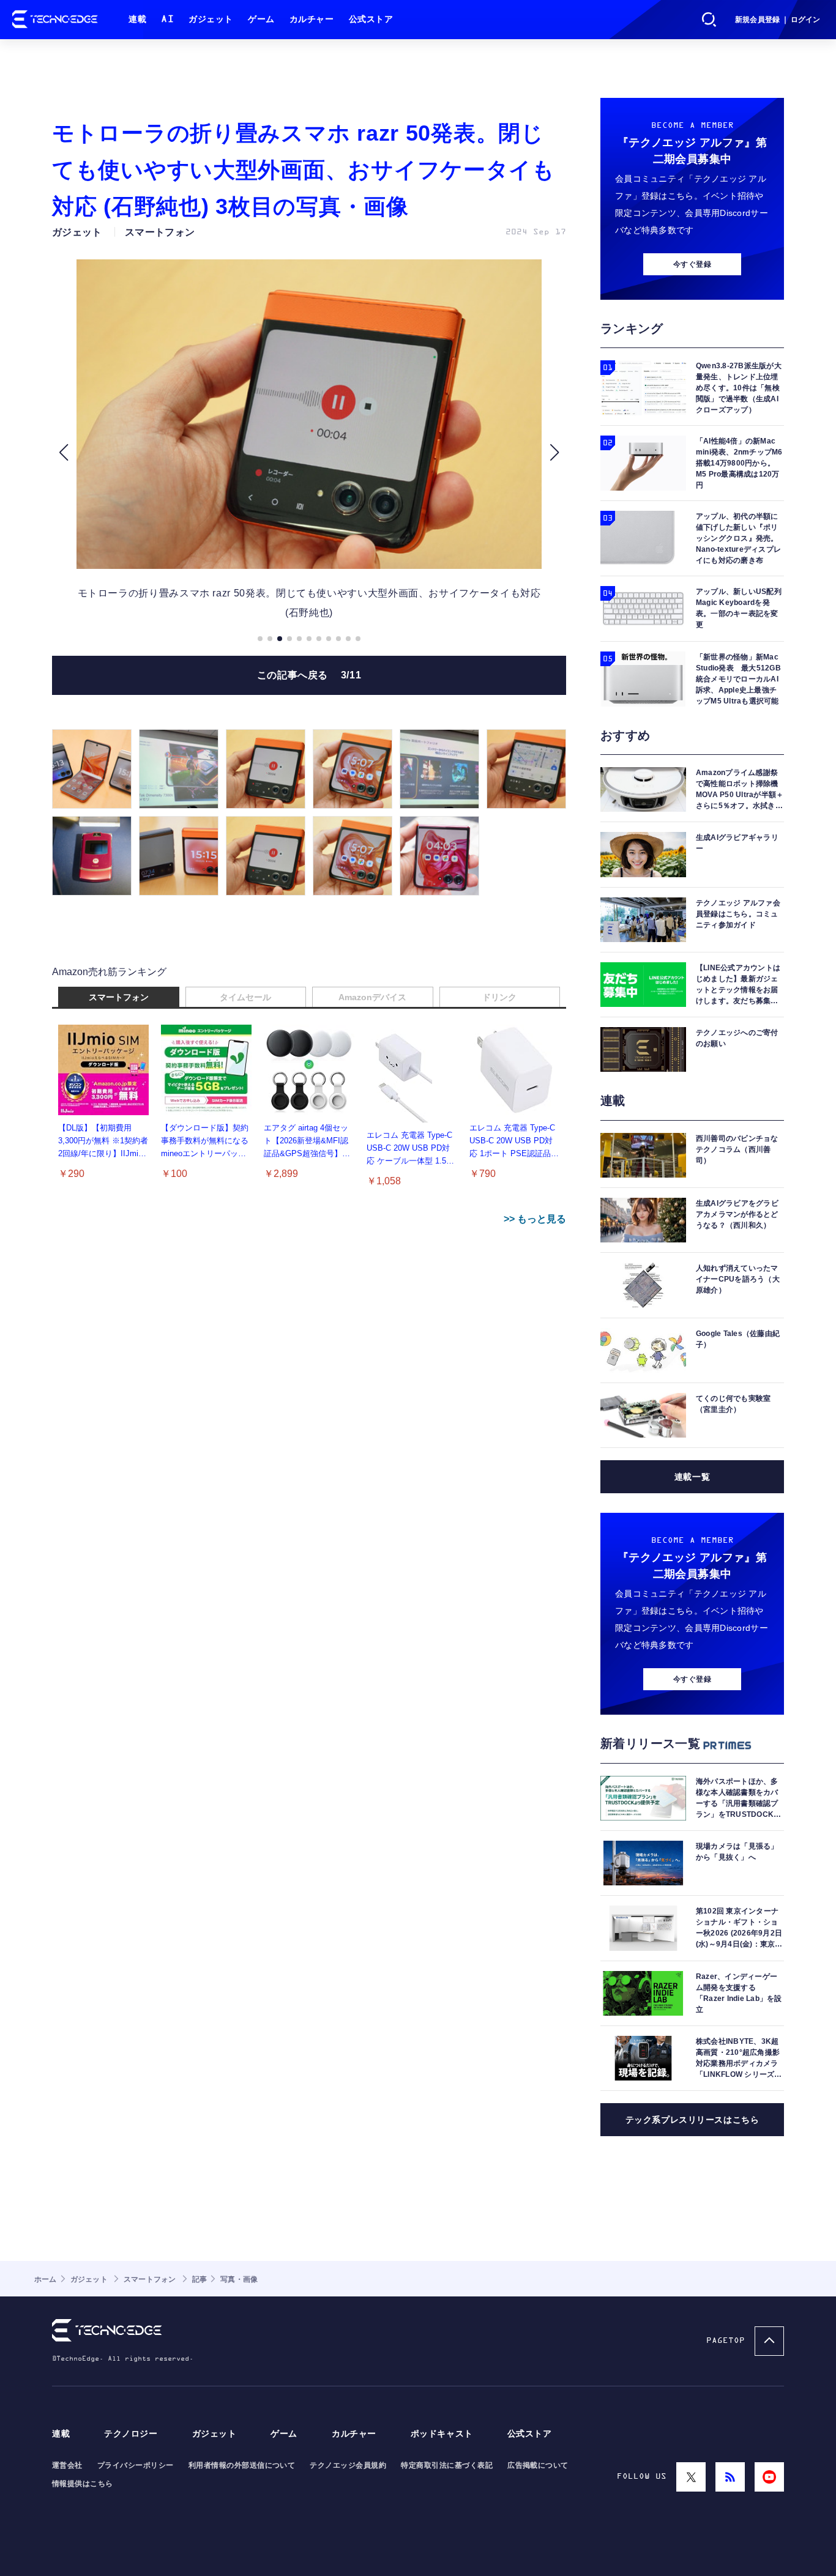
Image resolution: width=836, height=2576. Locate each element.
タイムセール (245, 997)
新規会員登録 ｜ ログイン (778, 20)
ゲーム (261, 19)
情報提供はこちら (83, 2484)
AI (167, 19)
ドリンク (499, 997)
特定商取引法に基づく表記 (447, 2465)
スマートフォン (119, 997)
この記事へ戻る (309, 675)
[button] (63, 453)
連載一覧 (692, 1477)
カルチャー (312, 19)
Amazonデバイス (372, 997)
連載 (137, 19)
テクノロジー (131, 2434)
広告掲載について (538, 2465)
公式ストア (371, 19)
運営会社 (67, 2465)
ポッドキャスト (442, 2434)
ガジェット (211, 19)
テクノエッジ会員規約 (348, 2465)
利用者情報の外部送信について (242, 2465)
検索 (709, 20)
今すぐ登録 (692, 264)
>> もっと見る (535, 1219)
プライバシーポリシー (136, 2465)
